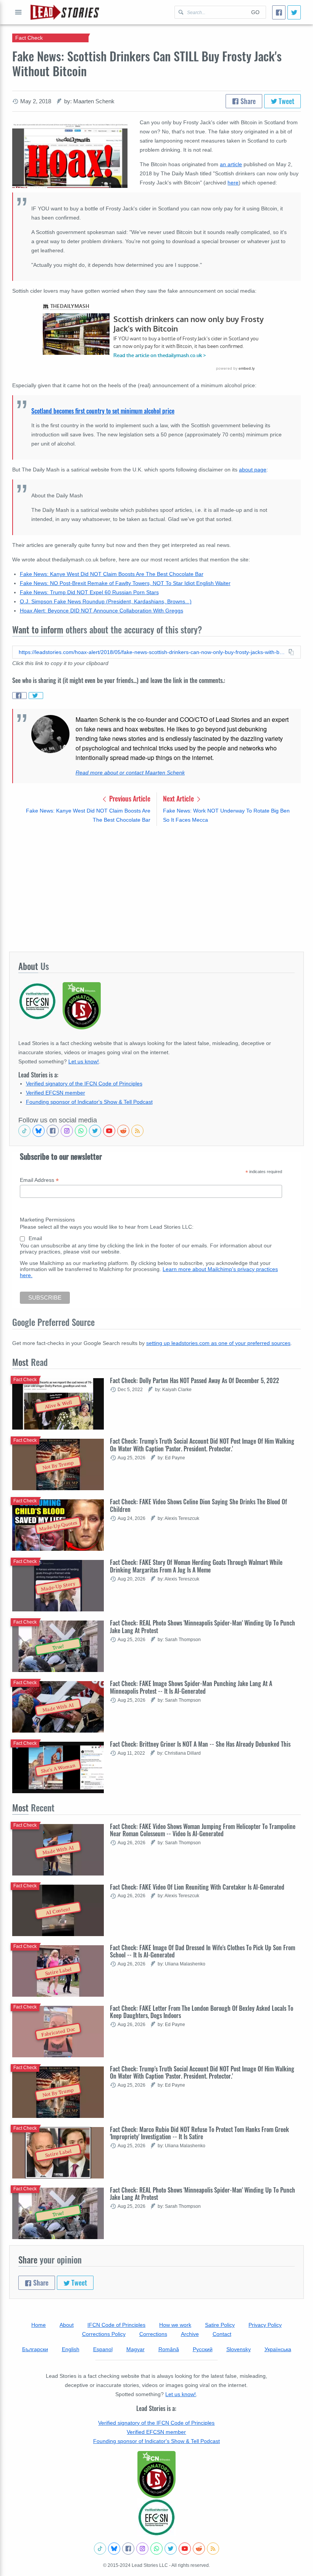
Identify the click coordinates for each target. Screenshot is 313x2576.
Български (35, 2349)
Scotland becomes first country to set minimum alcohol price (103, 411)
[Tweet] (294, 12)
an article (231, 164)
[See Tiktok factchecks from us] (24, 1131)
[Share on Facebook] (19, 696)
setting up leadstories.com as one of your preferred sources (218, 1343)
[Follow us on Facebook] (53, 1131)
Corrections (153, 2334)
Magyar (136, 2349)
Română (169, 2349)
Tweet (286, 101)
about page (253, 470)
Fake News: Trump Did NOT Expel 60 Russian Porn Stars (89, 592)
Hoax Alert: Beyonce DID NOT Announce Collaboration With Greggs (102, 611)
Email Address (39, 1180)
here (233, 183)
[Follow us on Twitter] (95, 1131)
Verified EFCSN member (56, 1093)
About (67, 2325)
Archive (190, 2334)
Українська (278, 2349)
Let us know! (84, 1061)
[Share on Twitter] (36, 696)
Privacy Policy (265, 2325)
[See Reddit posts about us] (123, 1131)
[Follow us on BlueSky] (39, 1131)
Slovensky (239, 2349)
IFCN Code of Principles (116, 2325)
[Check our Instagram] (67, 1131)
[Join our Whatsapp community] (81, 1131)
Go (255, 12)
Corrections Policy (104, 2334)
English (71, 2349)
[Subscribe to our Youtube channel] (109, 1131)
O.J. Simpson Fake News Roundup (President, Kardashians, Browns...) (106, 601)
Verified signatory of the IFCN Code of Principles (84, 1084)
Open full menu (18, 12)
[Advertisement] (156, 888)
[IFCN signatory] (156, 2475)
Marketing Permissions (47, 1220)
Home (39, 2325)
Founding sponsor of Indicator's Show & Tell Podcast (89, 1102)
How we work (175, 2325)
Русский (203, 2349)
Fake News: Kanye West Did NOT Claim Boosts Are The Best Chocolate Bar (112, 574)
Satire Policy (220, 2325)
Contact (222, 2334)
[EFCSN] (156, 2517)
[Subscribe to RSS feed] (137, 1131)
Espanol (103, 2349)
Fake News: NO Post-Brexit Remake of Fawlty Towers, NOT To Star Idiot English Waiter (125, 583)
